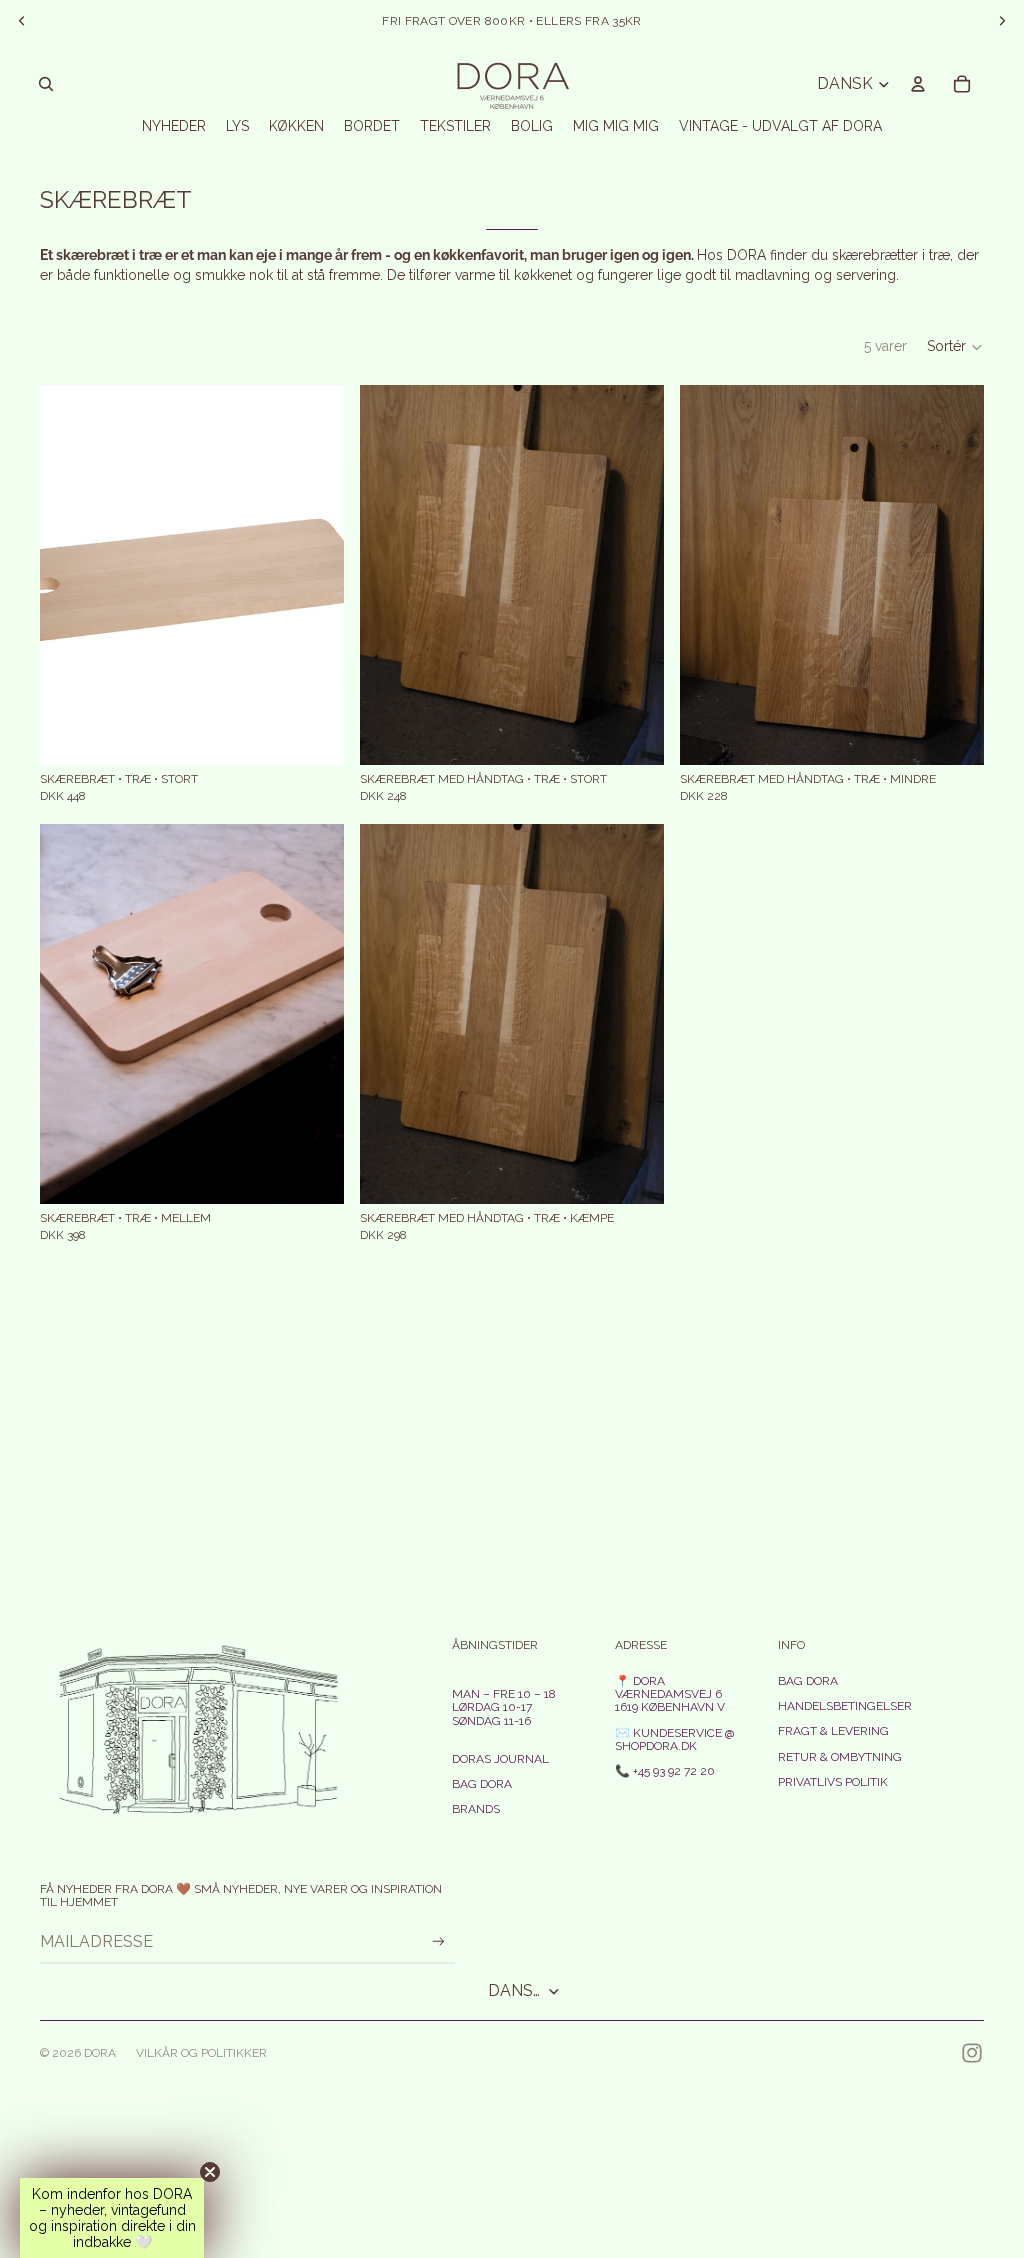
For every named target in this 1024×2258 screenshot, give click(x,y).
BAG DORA (482, 1784)
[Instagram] (972, 2053)
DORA (100, 2053)
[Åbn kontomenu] (918, 84)
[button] (955, 347)
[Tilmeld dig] (438, 1941)
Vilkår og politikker (201, 2053)
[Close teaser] (210, 2172)
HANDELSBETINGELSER (845, 1706)
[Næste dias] (314, 1014)
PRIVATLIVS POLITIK (833, 1782)
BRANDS (476, 1809)
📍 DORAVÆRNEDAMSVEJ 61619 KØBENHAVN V (670, 1694)
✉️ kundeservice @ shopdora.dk (675, 1739)
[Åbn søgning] (46, 84)
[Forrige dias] (70, 1014)
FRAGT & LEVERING (833, 1731)
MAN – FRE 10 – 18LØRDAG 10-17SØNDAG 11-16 (504, 1707)
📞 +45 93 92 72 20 (665, 1771)
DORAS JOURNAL (500, 1759)
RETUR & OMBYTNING (840, 1757)
